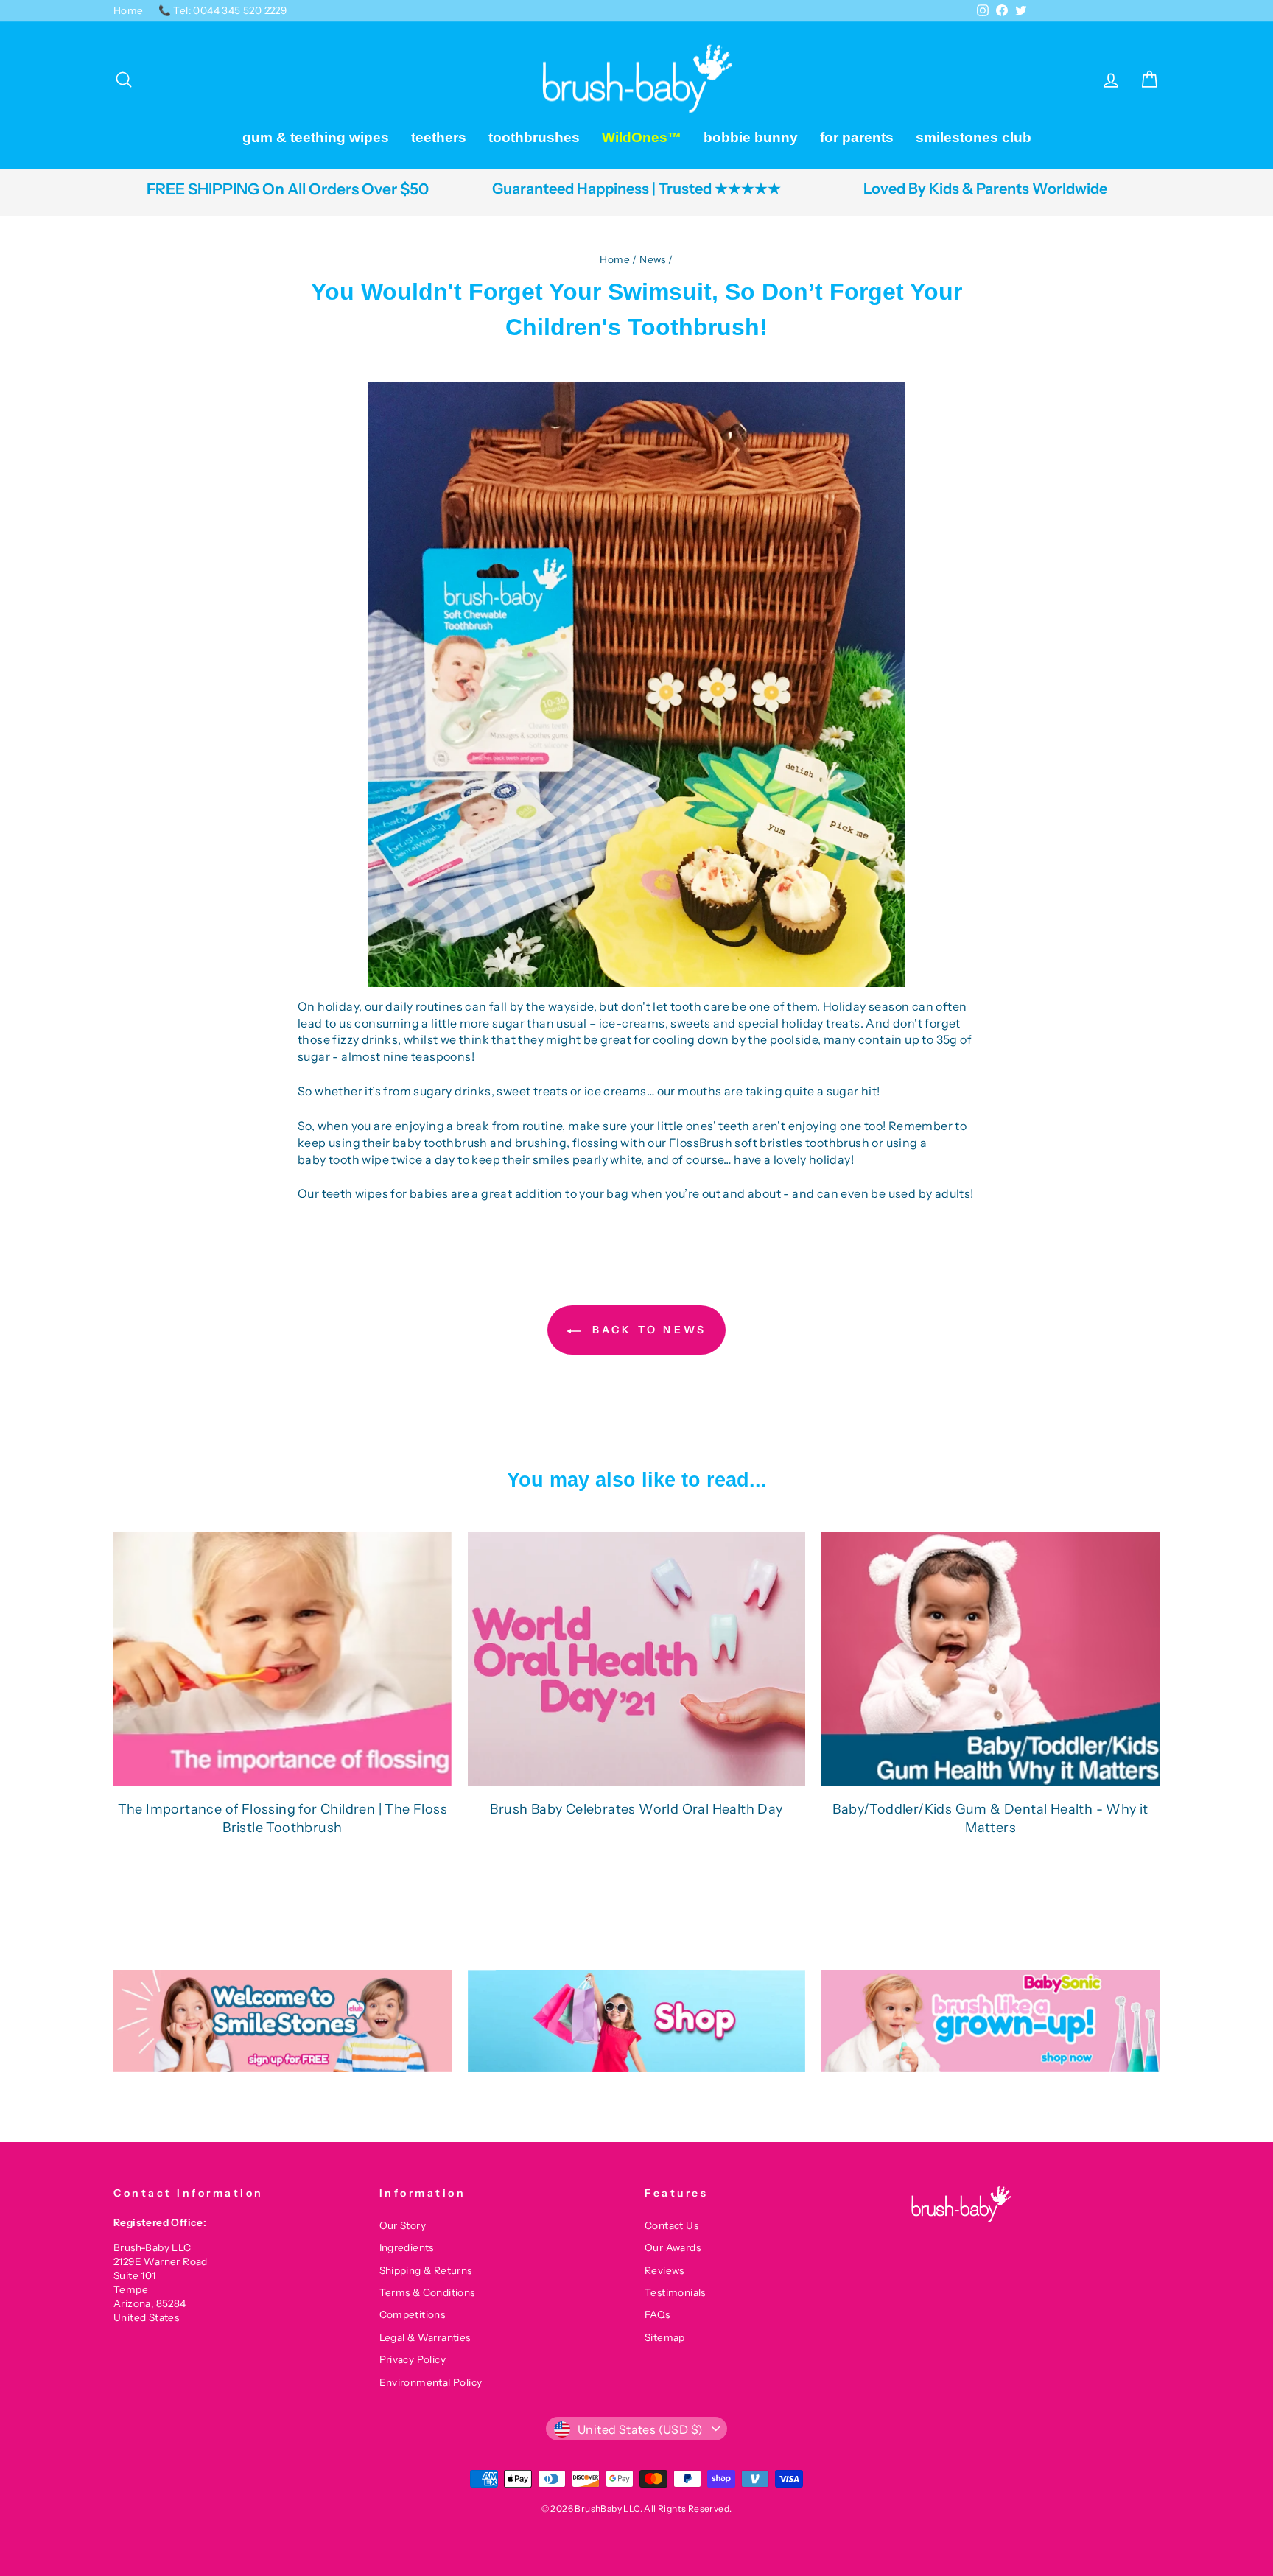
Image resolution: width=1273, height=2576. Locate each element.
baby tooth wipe (343, 1159)
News (653, 259)
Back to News (647, 1330)
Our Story (403, 2225)
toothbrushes (534, 137)
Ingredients (407, 2247)
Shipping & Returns (426, 2270)
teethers (439, 137)
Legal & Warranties (425, 2337)
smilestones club (974, 137)
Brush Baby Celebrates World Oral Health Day (636, 1809)
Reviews (664, 2270)
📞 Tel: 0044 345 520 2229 (223, 10)
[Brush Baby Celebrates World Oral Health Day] (637, 1659)
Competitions (413, 2314)
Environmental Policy (431, 2382)
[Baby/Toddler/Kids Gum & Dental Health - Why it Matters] (990, 1659)
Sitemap (665, 2337)
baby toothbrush (440, 1143)
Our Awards (673, 2247)
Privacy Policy (413, 2359)
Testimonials (675, 2292)
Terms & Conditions (427, 2292)
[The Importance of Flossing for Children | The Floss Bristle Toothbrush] (283, 1659)
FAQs (657, 2314)
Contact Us (671, 2225)
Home (129, 10)
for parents (857, 137)
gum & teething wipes (316, 137)
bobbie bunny (751, 137)
